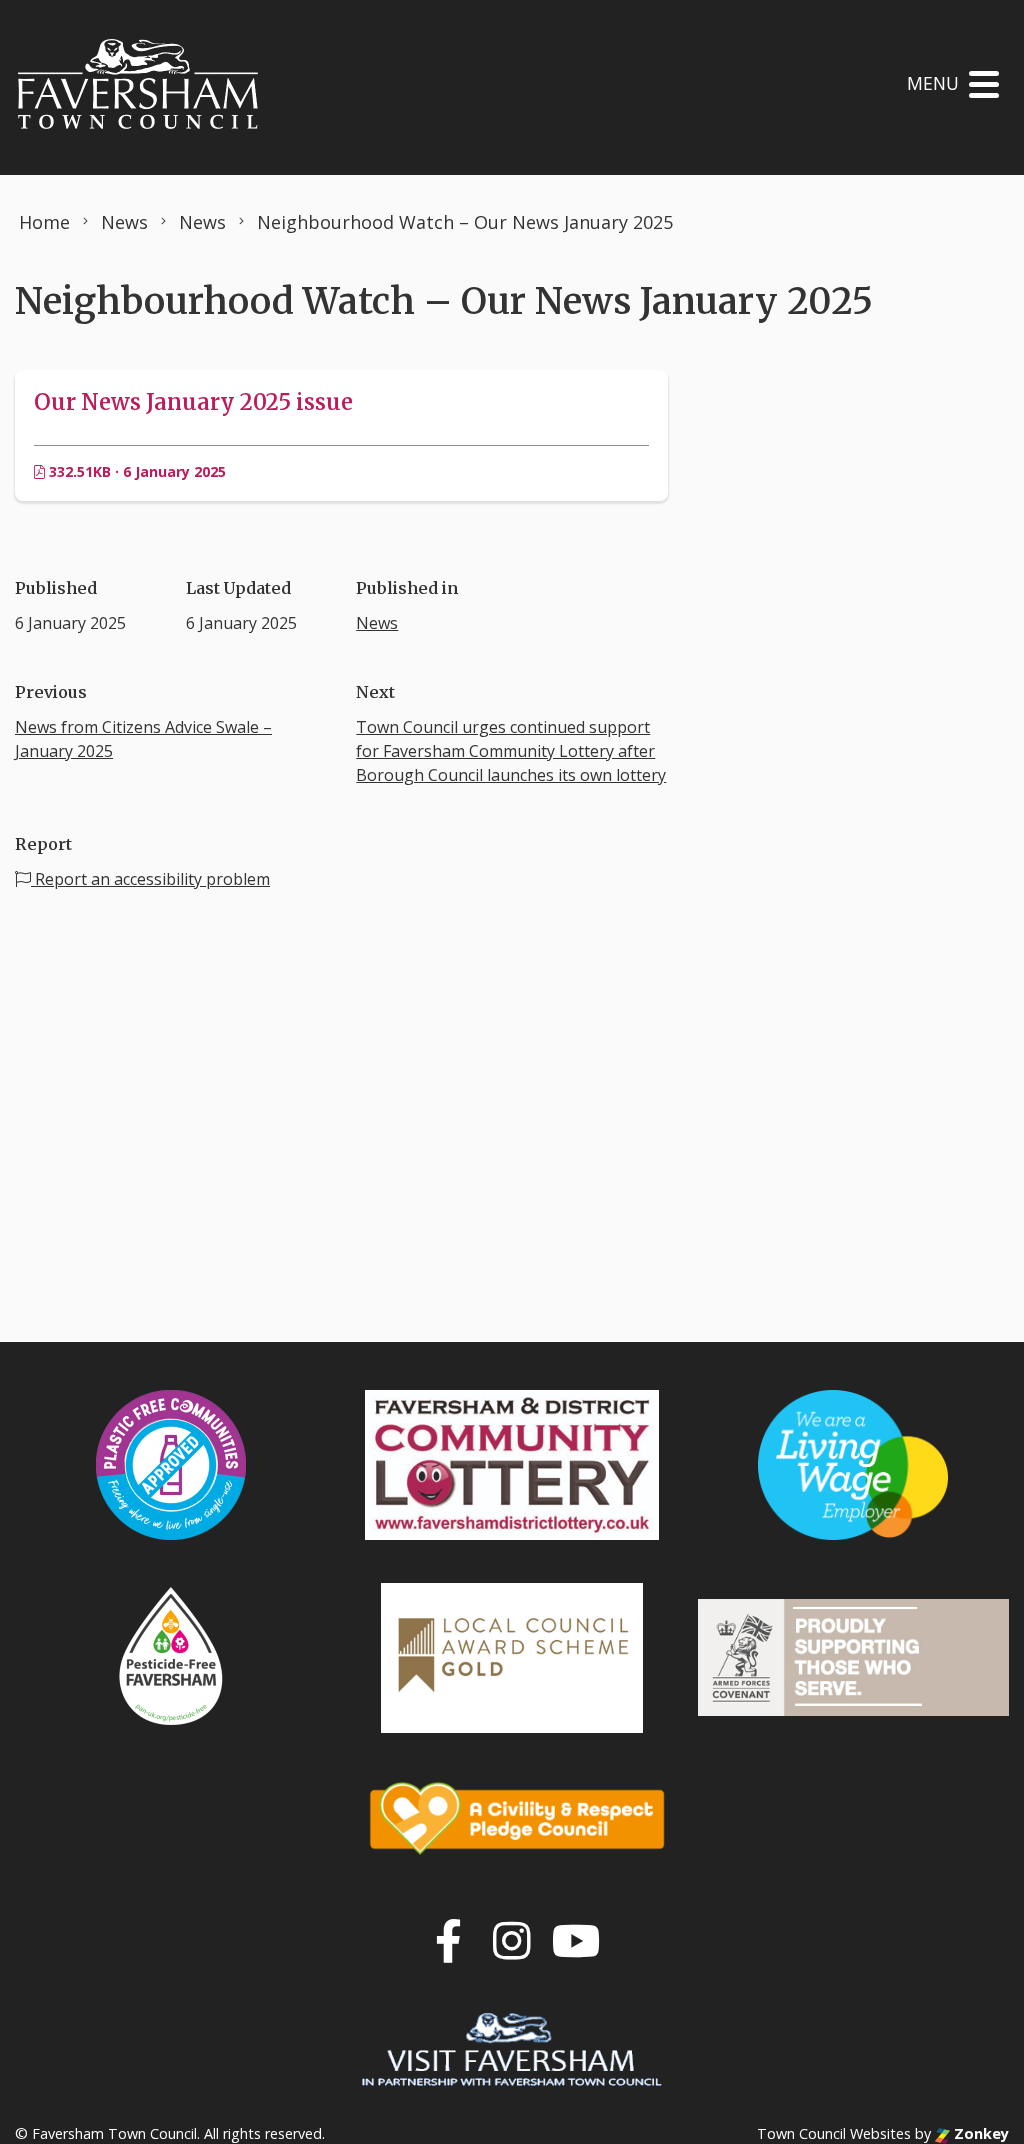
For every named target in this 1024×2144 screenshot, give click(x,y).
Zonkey (979, 2133)
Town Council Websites (834, 2133)
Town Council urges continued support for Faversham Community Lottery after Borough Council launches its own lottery (511, 751)
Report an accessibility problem (150, 879)
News (377, 623)
